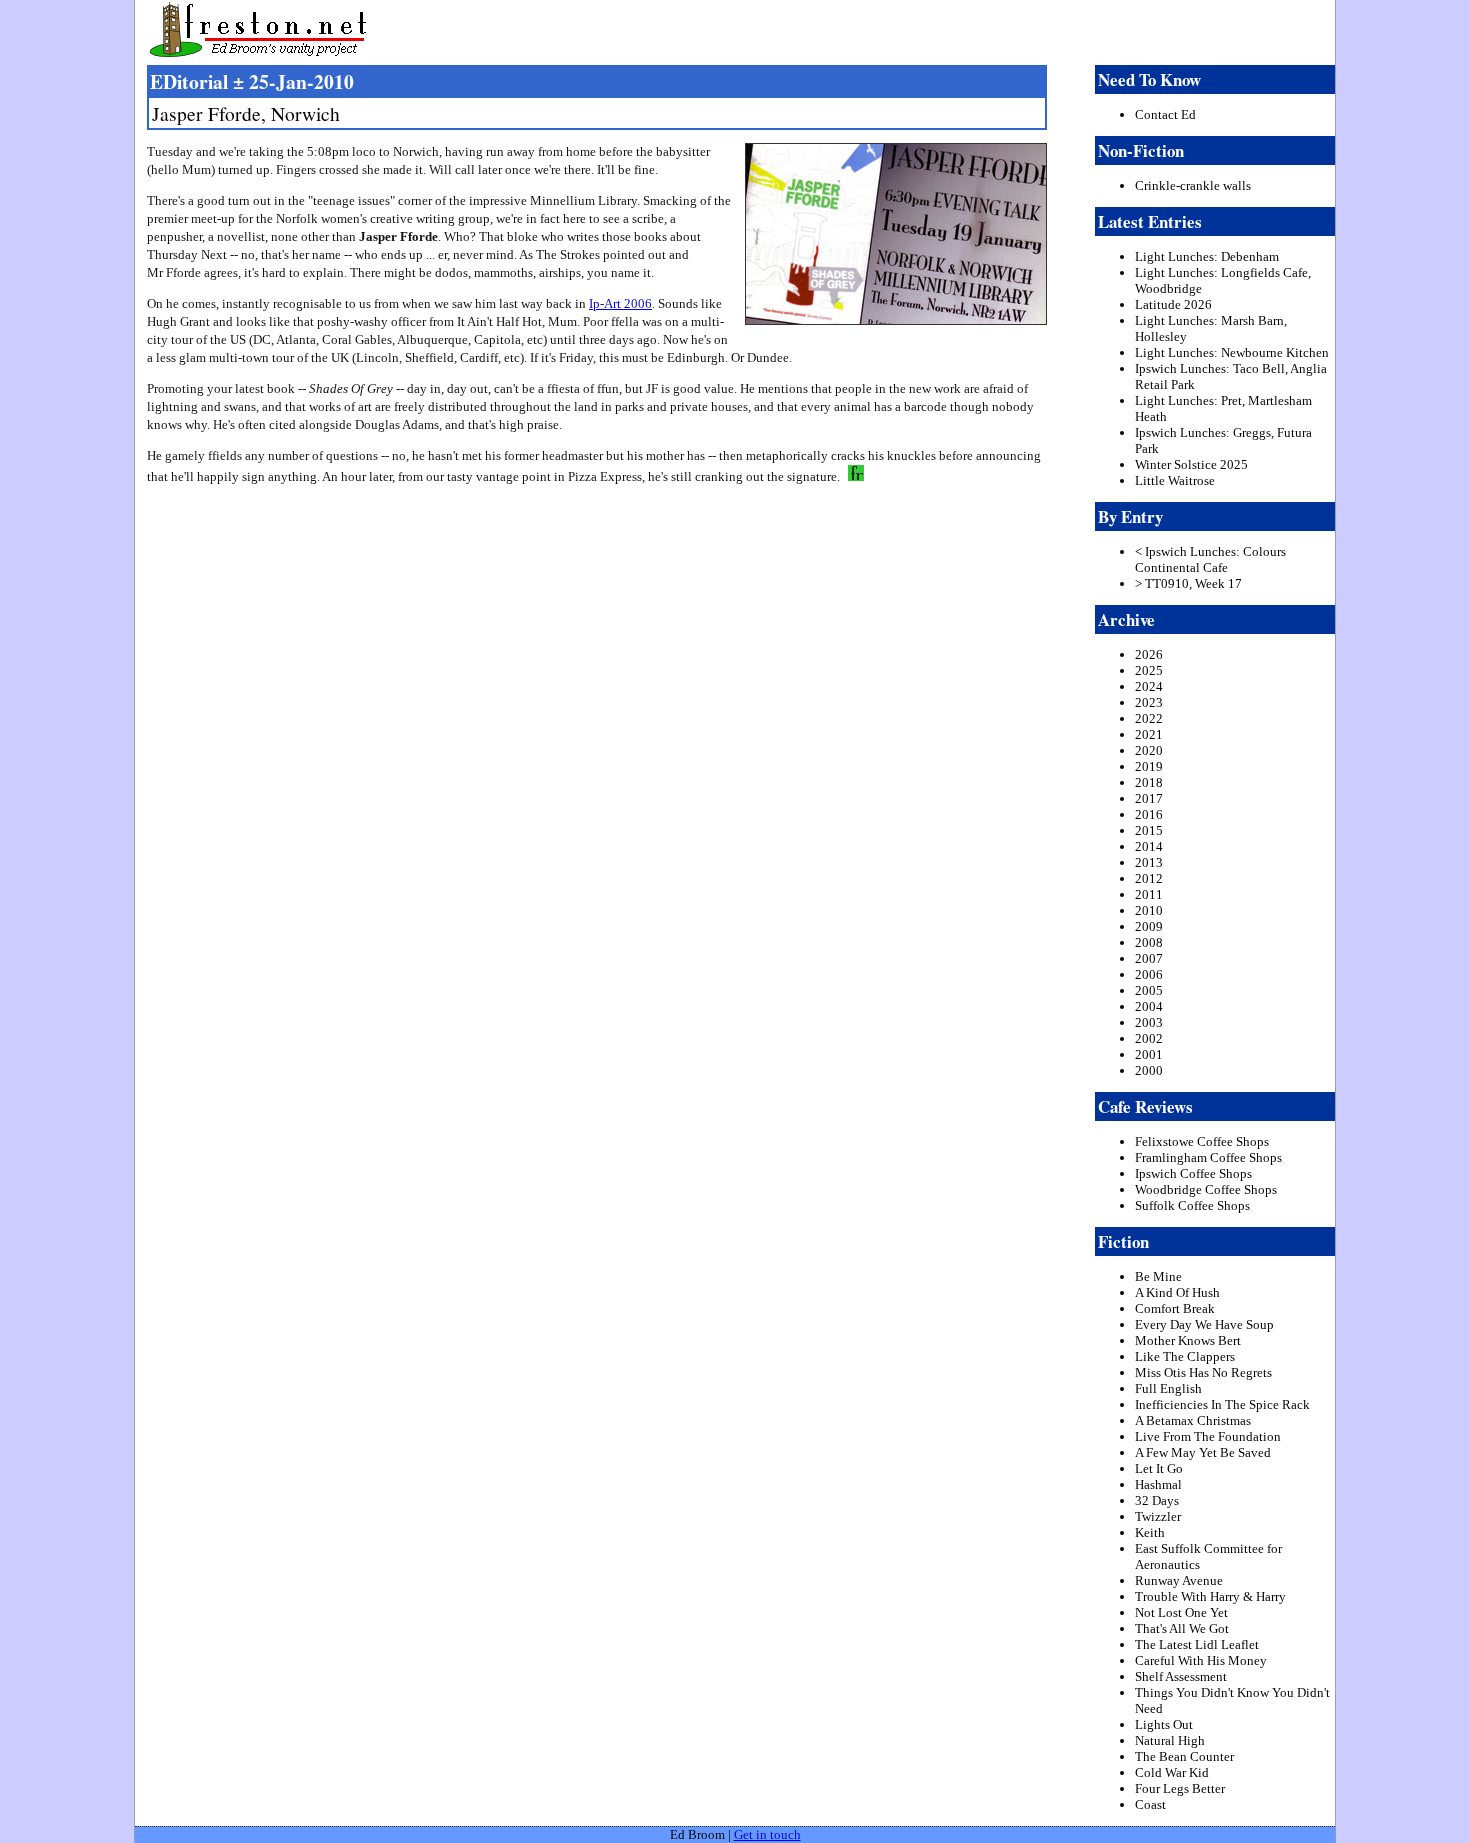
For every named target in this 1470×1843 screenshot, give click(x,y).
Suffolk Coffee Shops (1192, 1205)
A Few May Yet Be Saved (1203, 1452)
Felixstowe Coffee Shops (1202, 1141)
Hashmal (1158, 1484)
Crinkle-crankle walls (1193, 185)
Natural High (1170, 1740)
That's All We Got (1182, 1628)
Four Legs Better (1180, 1788)
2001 (1149, 1054)
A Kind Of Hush (1177, 1292)
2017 (1149, 798)
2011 (1149, 894)
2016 (1149, 814)
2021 (1149, 734)
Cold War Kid (1172, 1772)
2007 (1149, 958)
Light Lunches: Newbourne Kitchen (1232, 352)
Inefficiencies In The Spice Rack (1222, 1404)
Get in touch (767, 1834)
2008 (1149, 942)
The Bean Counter (1184, 1756)
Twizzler (1158, 1516)
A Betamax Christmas (1193, 1420)
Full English (1168, 1388)
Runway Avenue (1179, 1580)
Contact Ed (1165, 114)
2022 (1149, 718)
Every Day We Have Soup (1204, 1324)
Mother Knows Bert (1188, 1340)
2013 (1149, 862)
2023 (1149, 702)
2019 (1149, 766)
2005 (1149, 990)
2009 (1149, 926)
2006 (1149, 974)
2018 (1149, 782)
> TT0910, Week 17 (1188, 583)
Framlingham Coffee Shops (1208, 1157)
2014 (1149, 846)
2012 (1149, 878)
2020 (1149, 750)
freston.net (741, 30)
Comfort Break (1175, 1308)
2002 (1149, 1038)
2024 (1149, 686)
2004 (1149, 1006)
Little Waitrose (1175, 480)
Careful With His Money (1201, 1660)
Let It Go (1159, 1468)
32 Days (1157, 1500)
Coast (1150, 1804)
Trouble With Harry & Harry (1210, 1596)
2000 (1149, 1070)
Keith (1150, 1532)
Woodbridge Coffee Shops (1206, 1189)
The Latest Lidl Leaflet (1197, 1644)
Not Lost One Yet (1181, 1612)
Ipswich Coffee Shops (1193, 1173)
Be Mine (1158, 1276)
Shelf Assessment (1181, 1676)
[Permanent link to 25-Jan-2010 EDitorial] (853, 476)
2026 (1149, 654)
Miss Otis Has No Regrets (1203, 1372)
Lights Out (1164, 1724)
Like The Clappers (1185, 1356)
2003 (1149, 1022)
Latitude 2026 (1173, 304)
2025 (1149, 670)
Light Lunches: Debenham (1207, 256)
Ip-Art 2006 (620, 303)
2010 (1149, 910)
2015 (1149, 830)
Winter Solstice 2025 (1191, 464)
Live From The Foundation (1208, 1436)
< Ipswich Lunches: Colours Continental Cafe (1210, 559)
